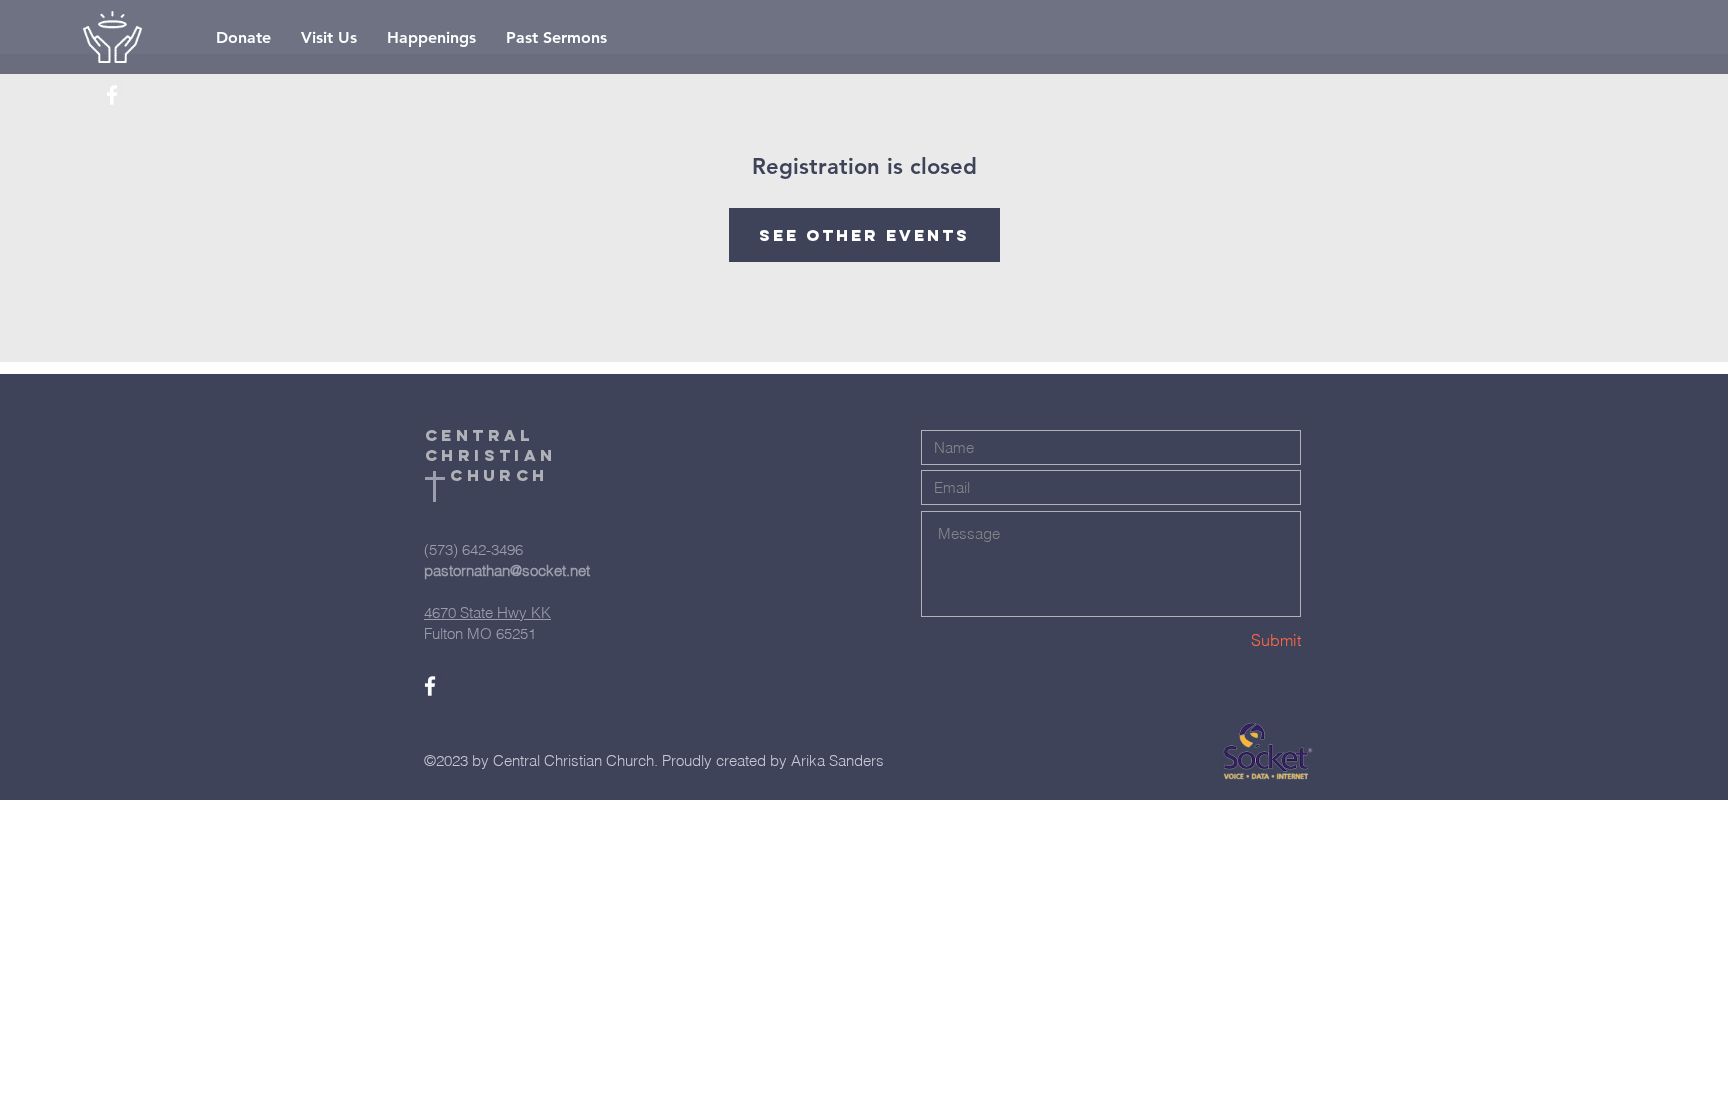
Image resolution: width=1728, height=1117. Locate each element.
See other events (864, 235)
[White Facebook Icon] (112, 95)
